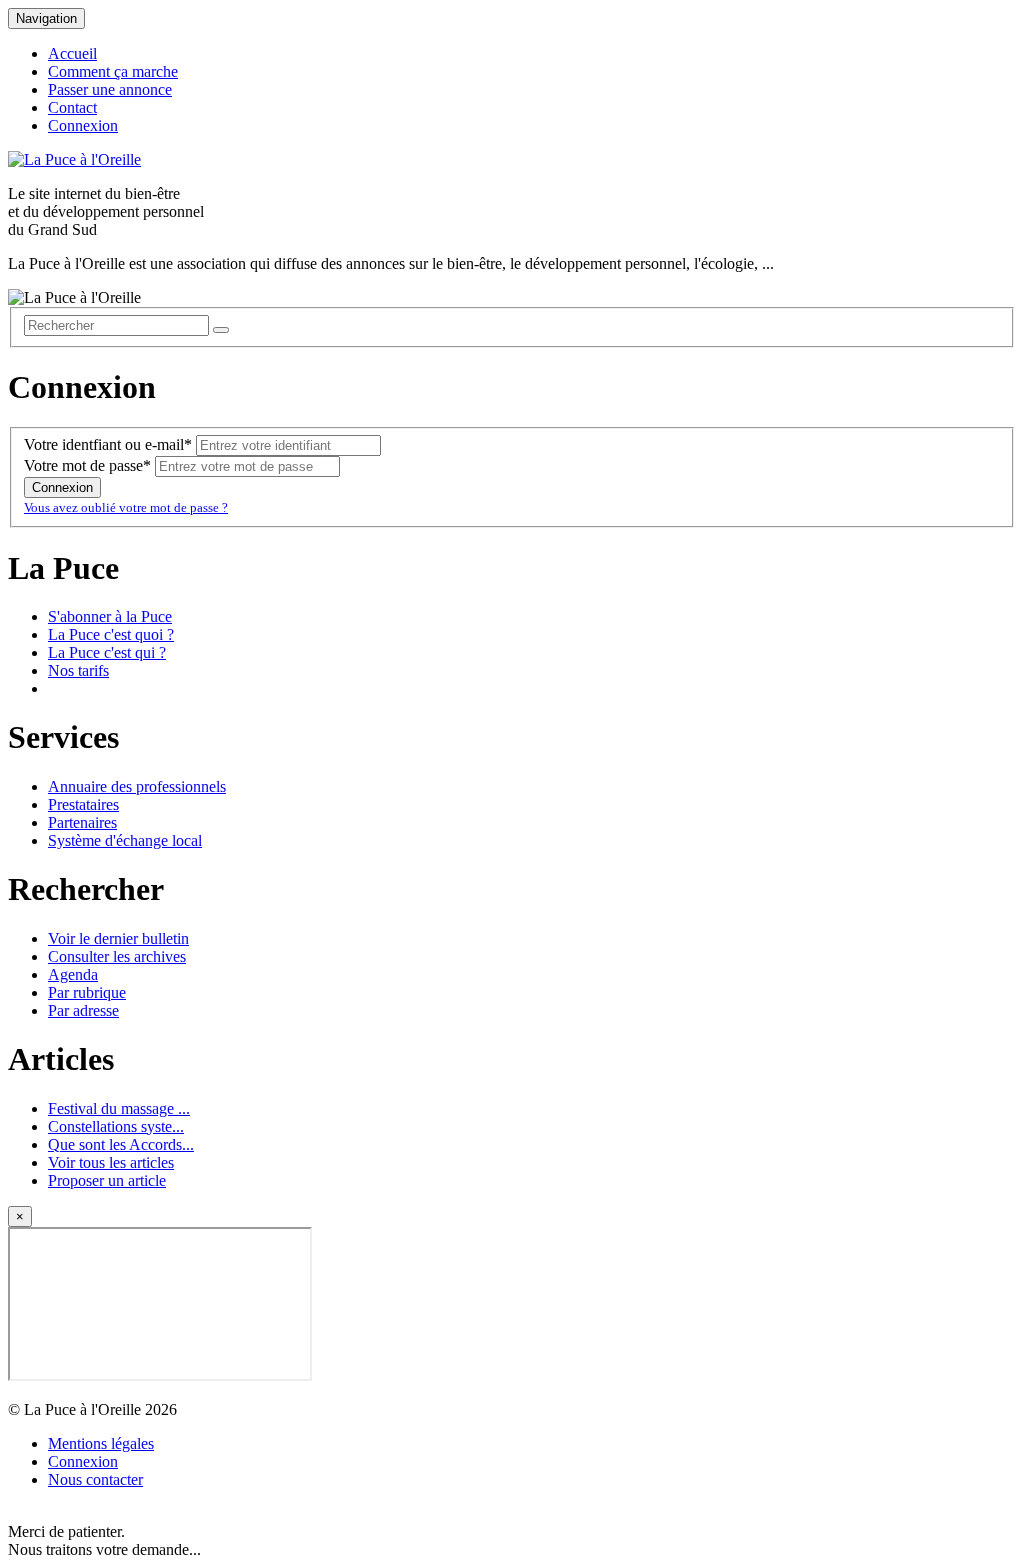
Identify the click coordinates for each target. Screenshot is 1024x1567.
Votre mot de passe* (87, 465)
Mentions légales (101, 1443)
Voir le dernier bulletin (118, 938)
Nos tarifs (78, 670)
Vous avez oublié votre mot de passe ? (126, 507)
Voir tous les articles (111, 1162)
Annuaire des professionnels (137, 786)
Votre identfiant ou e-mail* (108, 444)
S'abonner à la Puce (110, 616)
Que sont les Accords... (121, 1144)
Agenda (73, 974)
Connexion (83, 125)
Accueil (72, 53)
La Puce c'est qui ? (107, 652)
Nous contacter (95, 1479)
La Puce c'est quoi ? (111, 634)
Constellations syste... (116, 1126)
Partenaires (82, 822)
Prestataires (83, 804)
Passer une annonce (110, 89)
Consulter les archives (117, 956)
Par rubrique (87, 992)
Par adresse (83, 1010)
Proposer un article (107, 1180)
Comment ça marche (113, 71)
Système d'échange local (125, 840)
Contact (72, 107)
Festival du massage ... (119, 1108)
